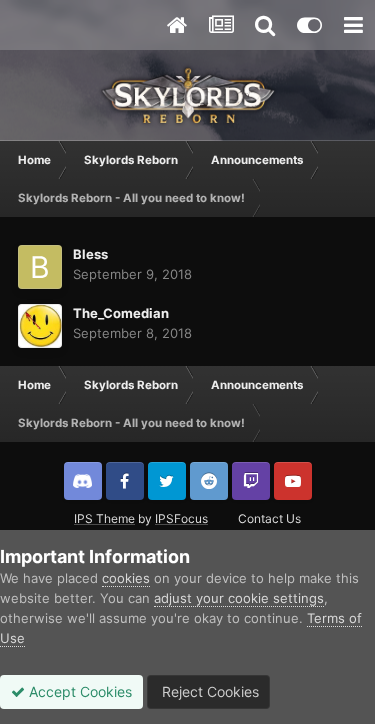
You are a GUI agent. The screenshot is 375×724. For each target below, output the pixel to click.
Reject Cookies (208, 691)
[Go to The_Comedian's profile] (40, 326)
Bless (90, 254)
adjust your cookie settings (239, 598)
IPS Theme (104, 518)
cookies (126, 578)
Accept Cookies (78, 691)
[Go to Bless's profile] (40, 267)
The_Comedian (121, 313)
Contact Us (269, 518)
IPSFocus (181, 518)
